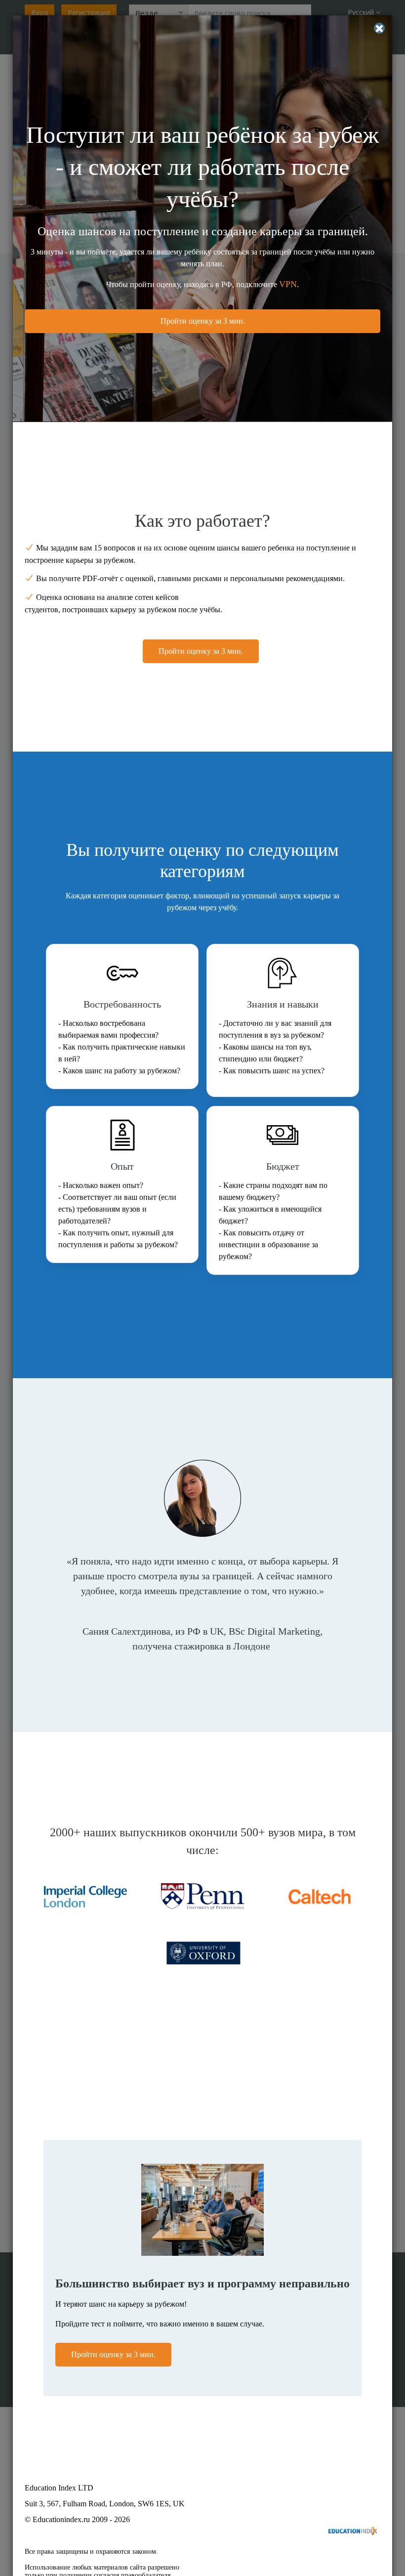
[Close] (379, 28)
